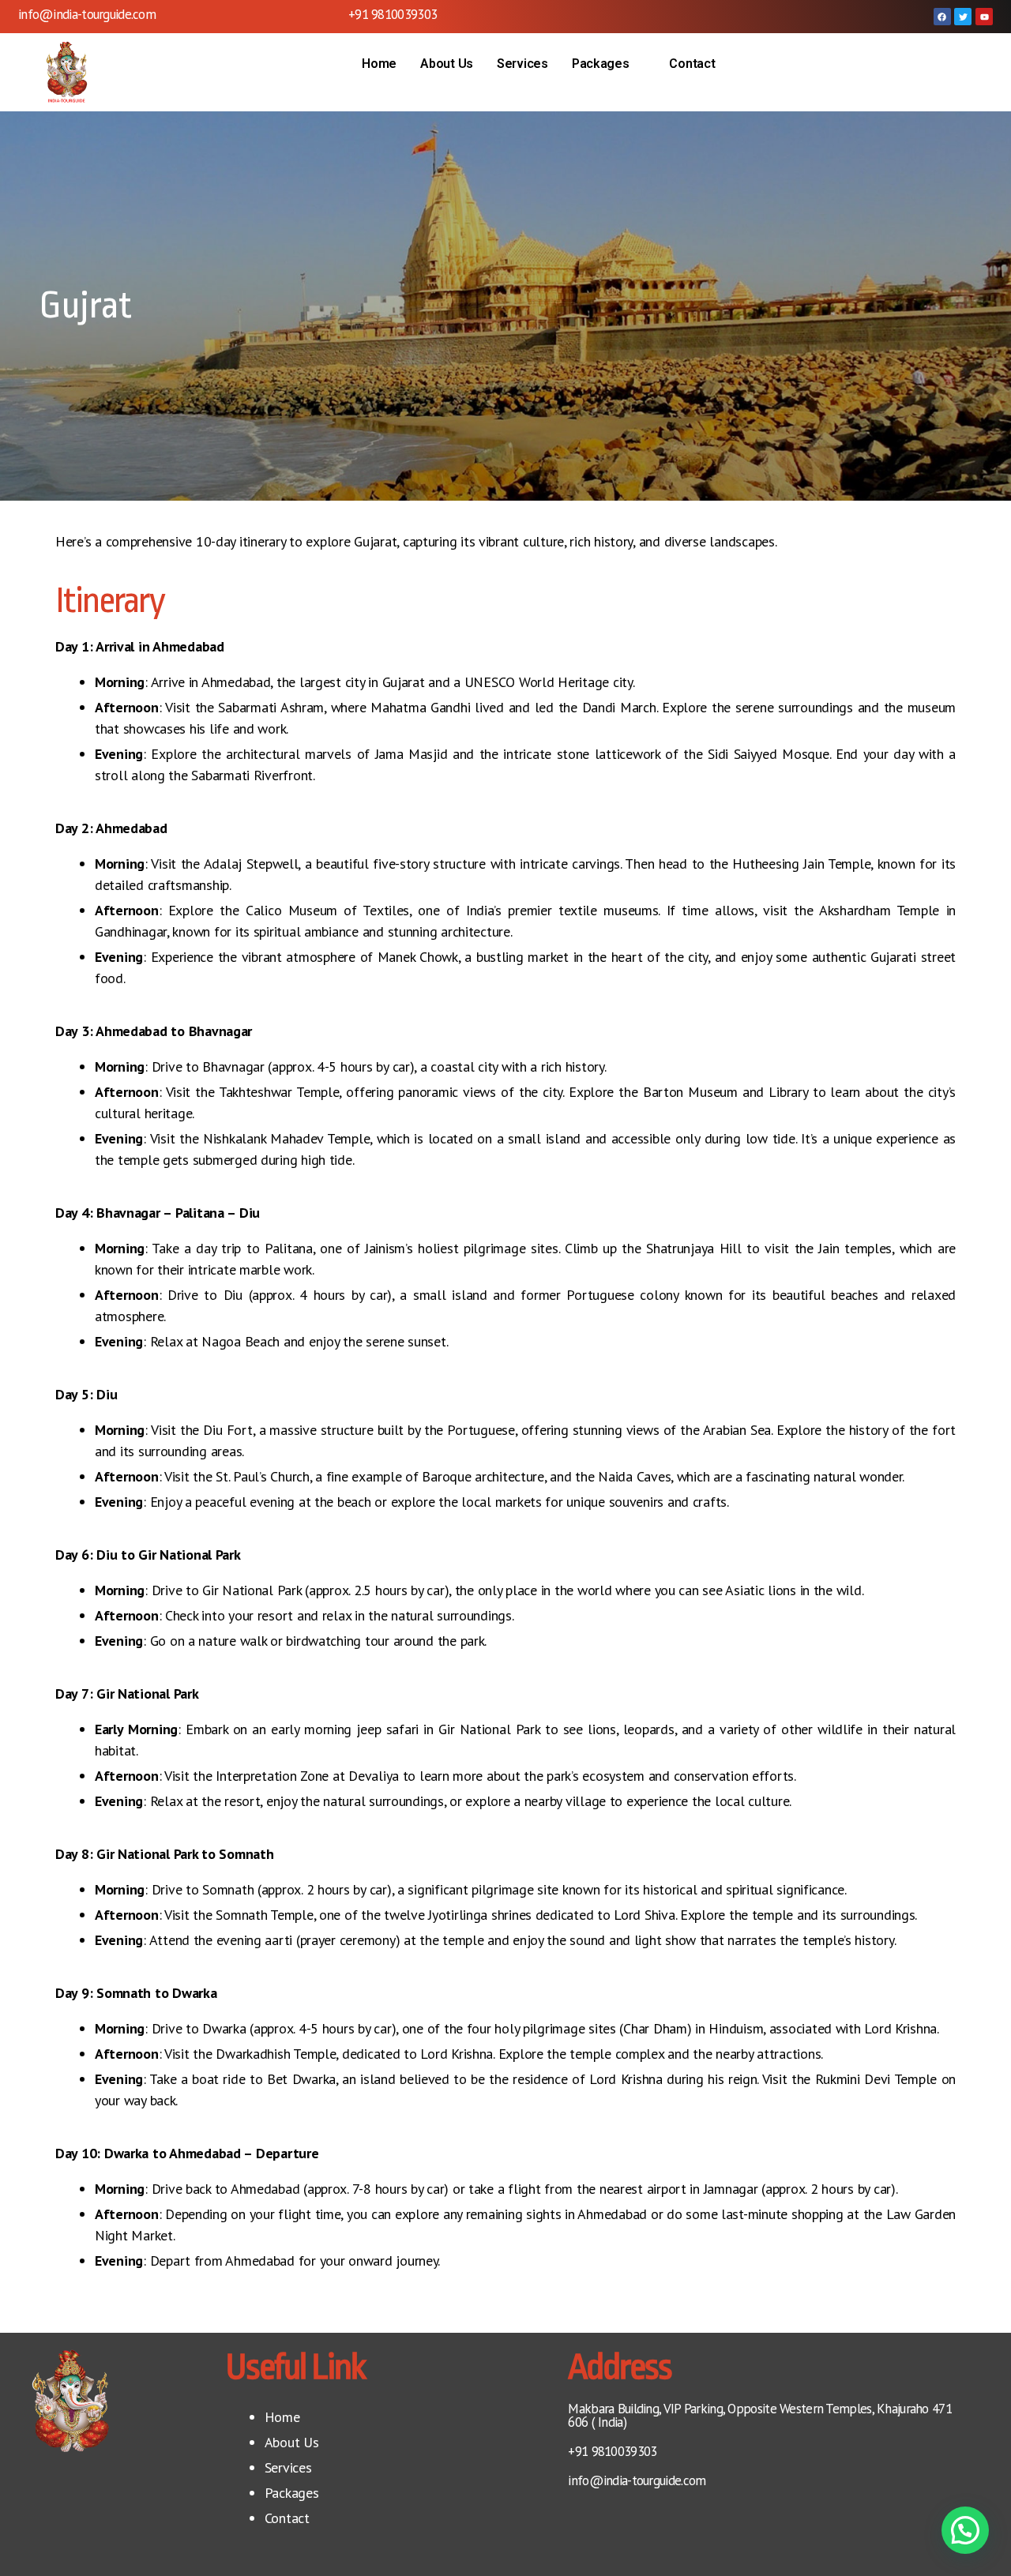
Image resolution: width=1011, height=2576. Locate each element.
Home (379, 64)
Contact (692, 64)
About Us (447, 64)
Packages (601, 64)
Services (522, 64)
